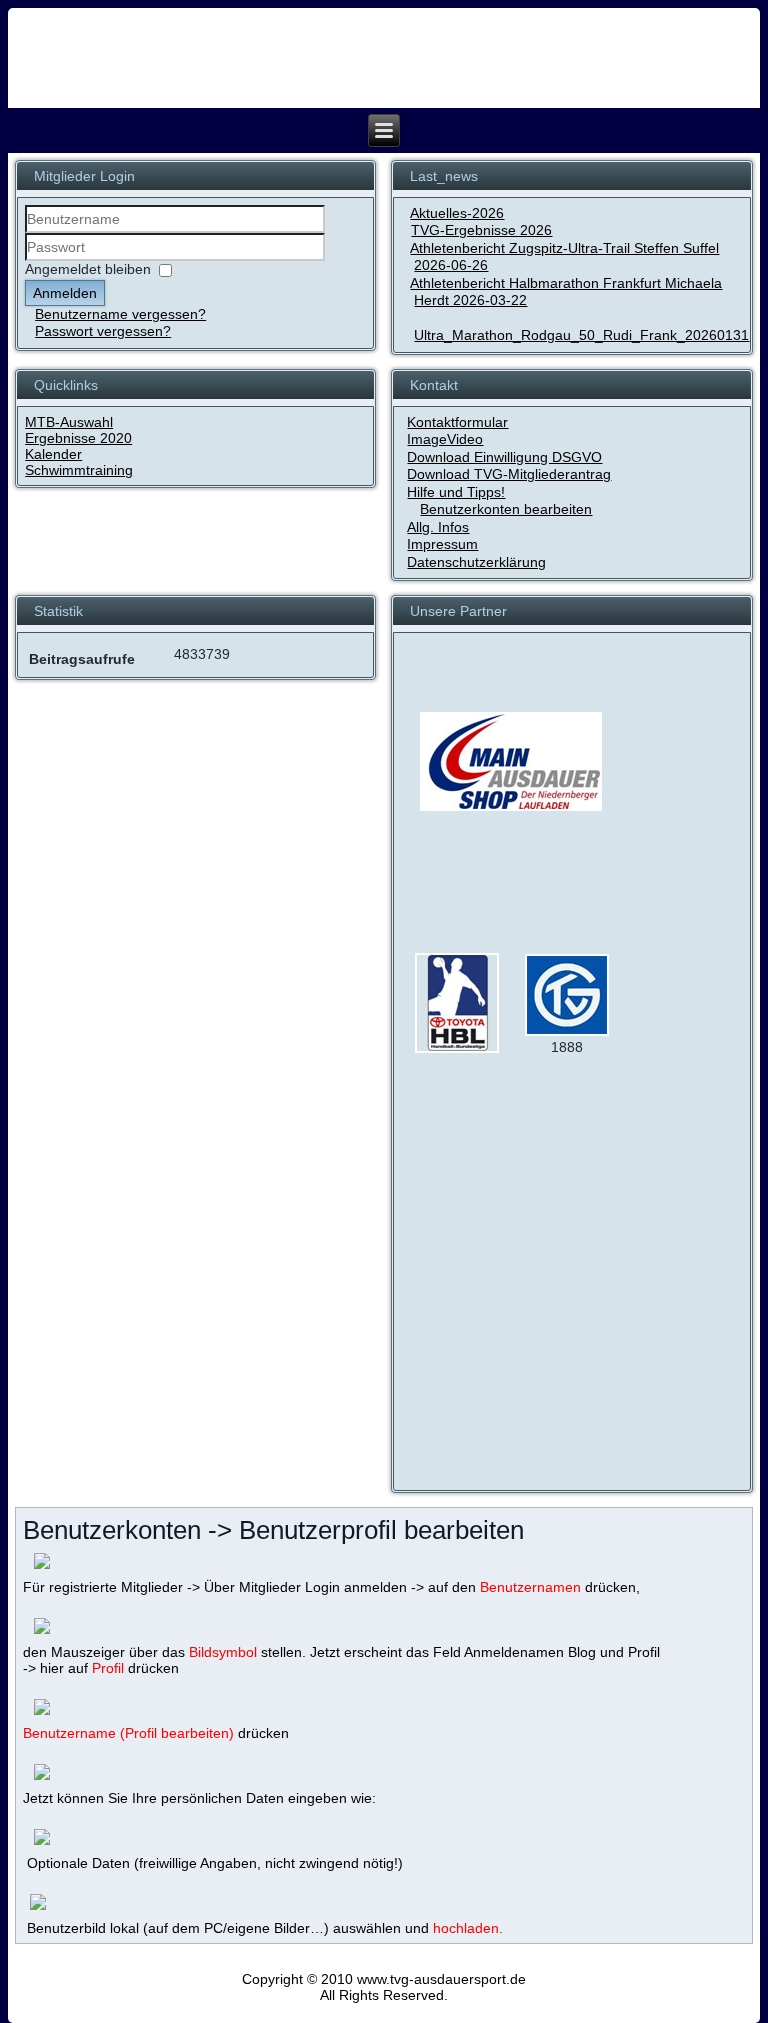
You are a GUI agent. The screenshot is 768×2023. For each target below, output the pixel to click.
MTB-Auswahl (69, 422)
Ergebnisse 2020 (78, 438)
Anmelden (65, 293)
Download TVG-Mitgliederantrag (509, 474)
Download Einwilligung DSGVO (504, 457)
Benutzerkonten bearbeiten (506, 509)
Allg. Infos (438, 527)
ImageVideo (445, 439)
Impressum (442, 544)
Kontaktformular (457, 422)
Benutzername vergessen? (120, 314)
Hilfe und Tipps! (456, 492)
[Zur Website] (457, 1048)
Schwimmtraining (79, 470)
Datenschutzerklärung (476, 562)
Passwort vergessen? (103, 331)
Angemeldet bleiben (88, 269)
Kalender (53, 454)
